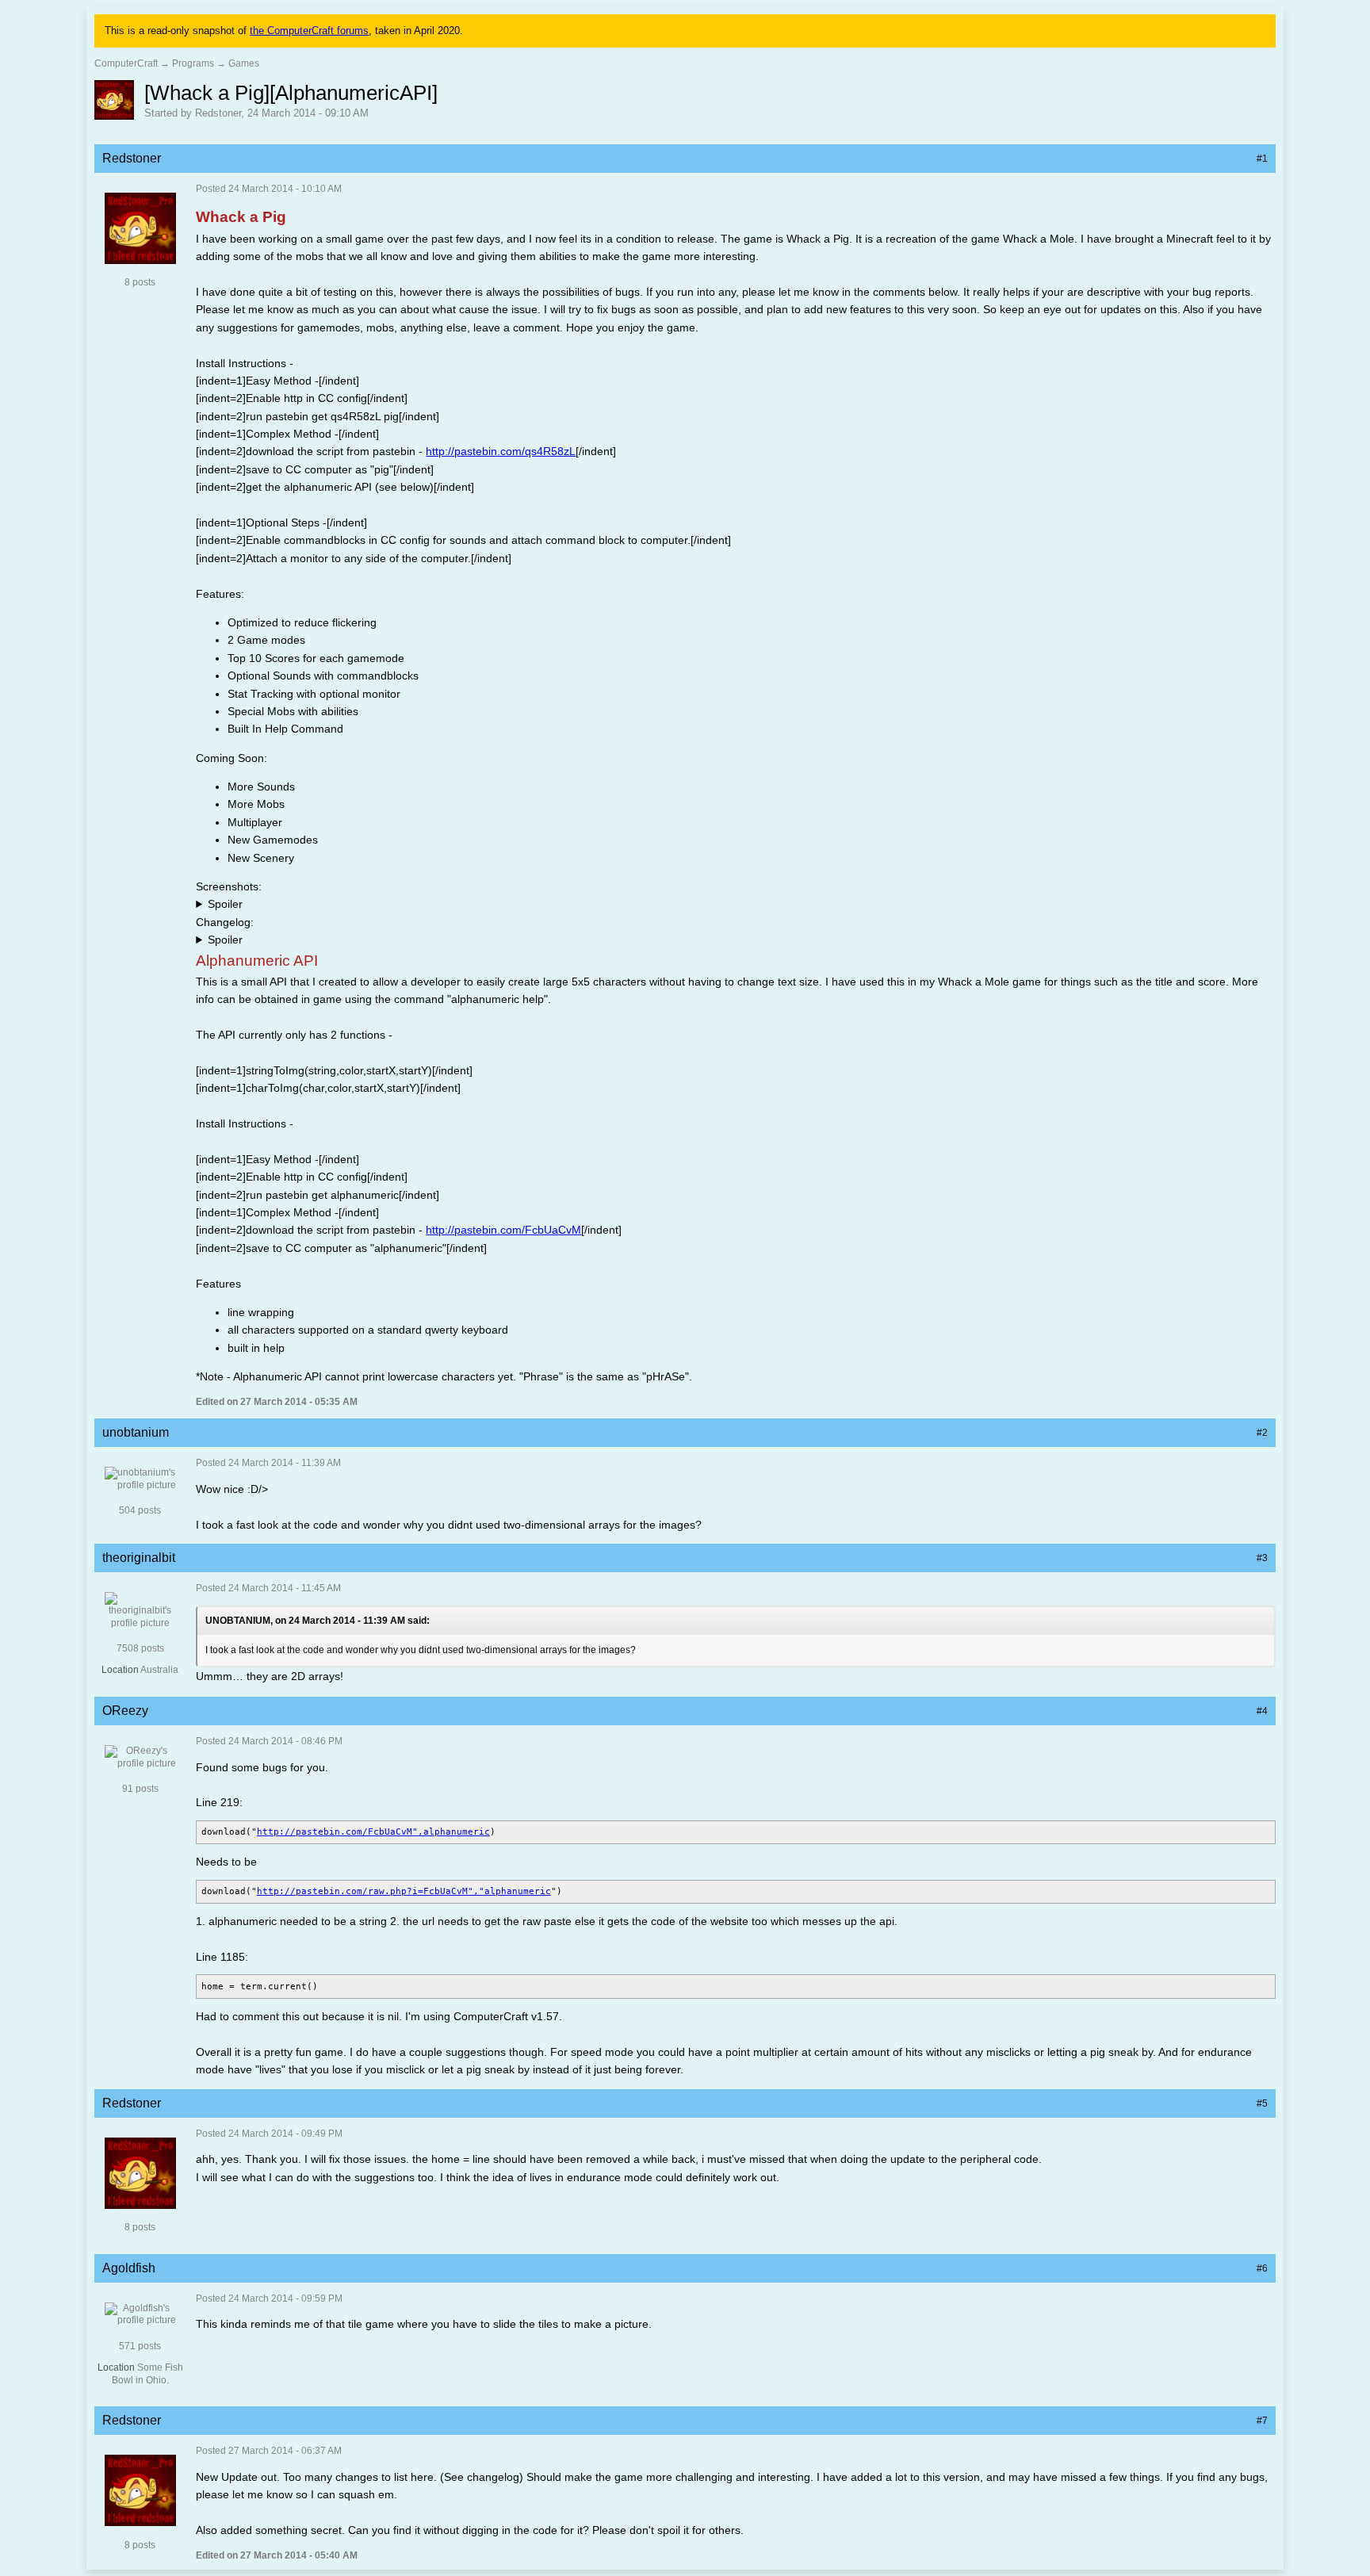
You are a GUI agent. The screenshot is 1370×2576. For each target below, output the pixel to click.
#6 (1262, 2268)
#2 (1262, 1433)
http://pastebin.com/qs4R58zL (501, 451)
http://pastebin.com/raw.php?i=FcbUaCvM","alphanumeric (404, 1891)
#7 (1262, 2421)
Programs (193, 63)
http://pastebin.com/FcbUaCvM (503, 1230)
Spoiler (225, 904)
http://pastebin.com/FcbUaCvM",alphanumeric (373, 1832)
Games (244, 63)
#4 (1262, 1711)
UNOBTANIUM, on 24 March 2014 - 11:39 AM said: (318, 1621)
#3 (1262, 1558)
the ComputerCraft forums (309, 31)
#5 (1262, 2103)
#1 (1262, 159)
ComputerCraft (126, 63)
